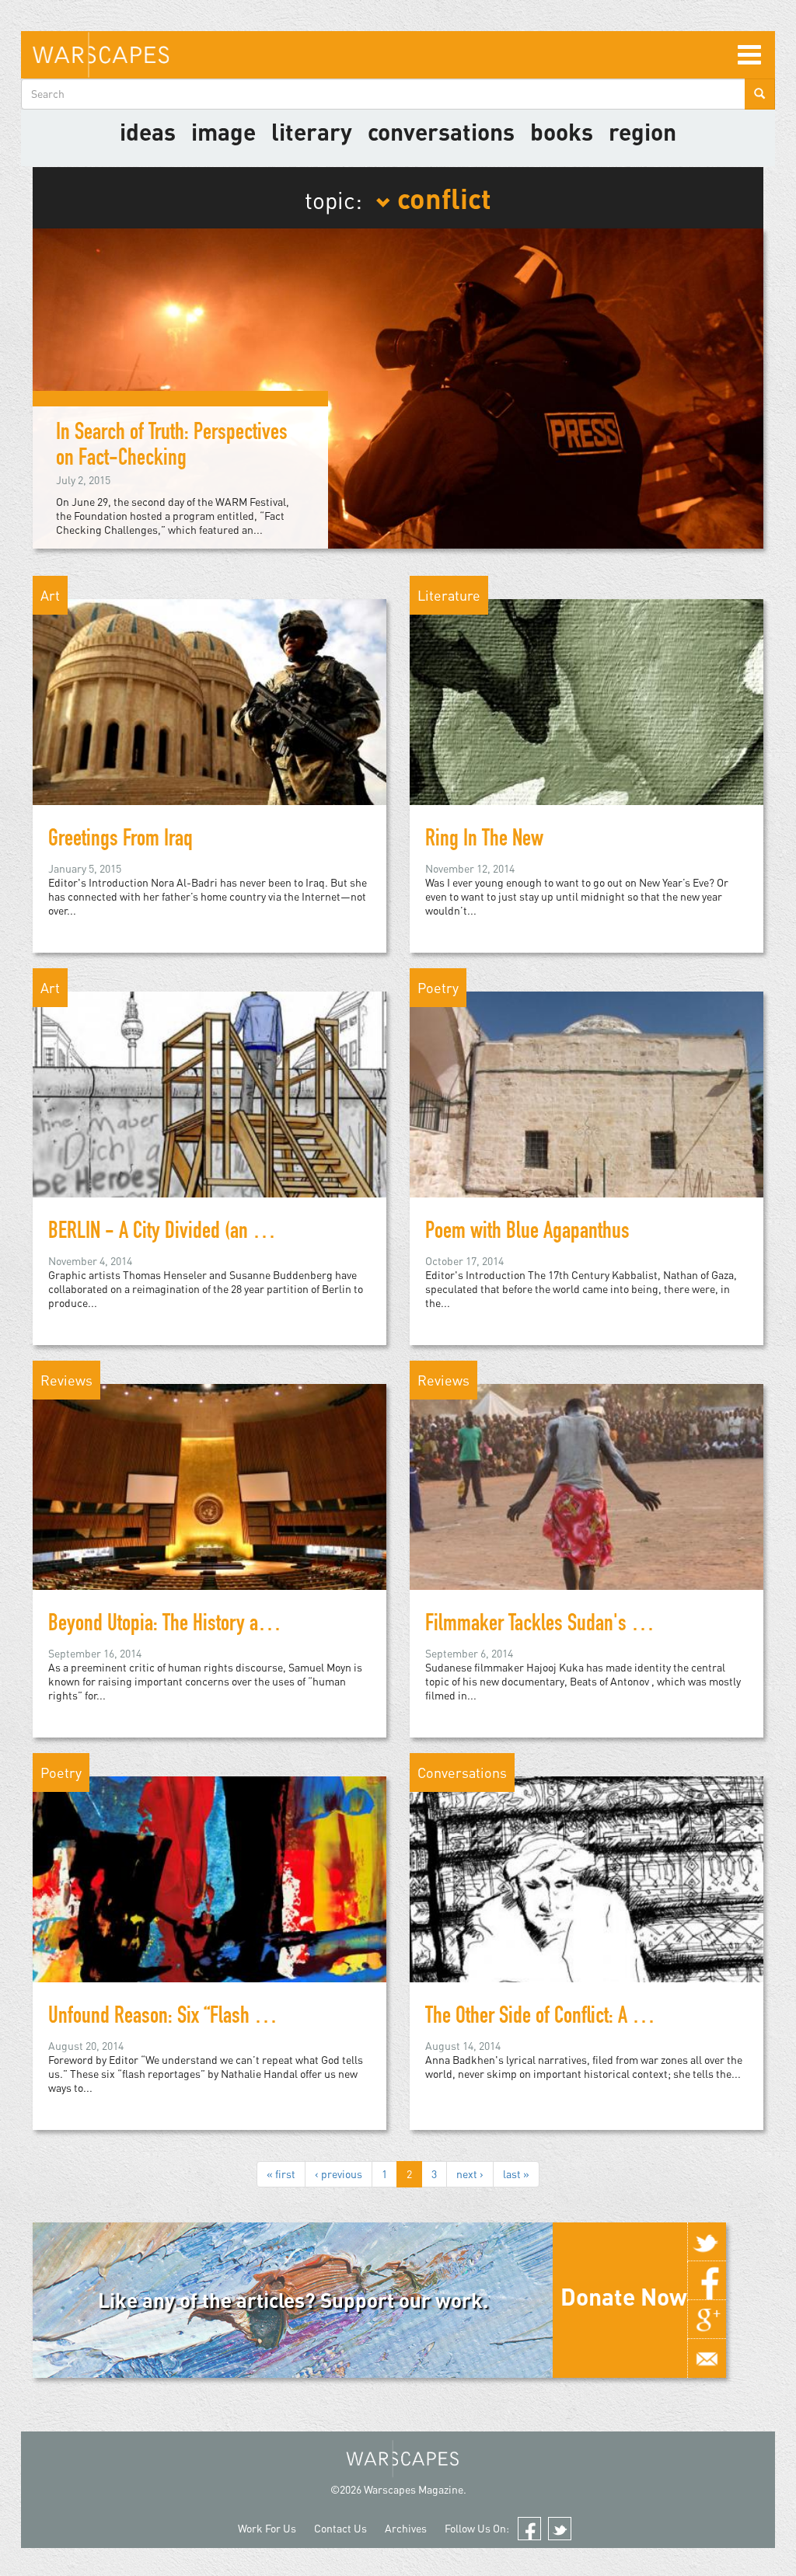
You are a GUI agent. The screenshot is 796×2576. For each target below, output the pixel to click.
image (223, 131)
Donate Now (624, 2296)
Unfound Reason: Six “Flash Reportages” (196, 2018)
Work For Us (267, 2528)
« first (281, 2174)
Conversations (441, 131)
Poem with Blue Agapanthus (527, 1233)
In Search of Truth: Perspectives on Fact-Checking (172, 447)
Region (642, 131)
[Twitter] (707, 2242)
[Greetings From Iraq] (209, 729)
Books (562, 131)
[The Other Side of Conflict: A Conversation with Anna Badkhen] (587, 1906)
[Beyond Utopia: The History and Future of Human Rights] (209, 1513)
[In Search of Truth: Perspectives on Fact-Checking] (398, 387)
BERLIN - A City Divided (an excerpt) (180, 1233)
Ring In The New (484, 841)
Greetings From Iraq (120, 841)
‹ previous (339, 2174)
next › (470, 2174)
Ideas (148, 131)
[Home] (101, 55)
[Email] (707, 2358)
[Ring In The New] (587, 729)
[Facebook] (707, 2281)
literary (312, 131)
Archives (406, 2528)
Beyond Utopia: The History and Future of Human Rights (251, 1626)
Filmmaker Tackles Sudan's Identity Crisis (579, 1626)
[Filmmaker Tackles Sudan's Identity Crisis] (587, 1513)
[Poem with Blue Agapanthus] (587, 1121)
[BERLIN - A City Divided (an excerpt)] (209, 1121)
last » (516, 2174)
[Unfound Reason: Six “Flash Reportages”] (209, 1906)
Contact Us (340, 2528)
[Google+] (707, 2320)
